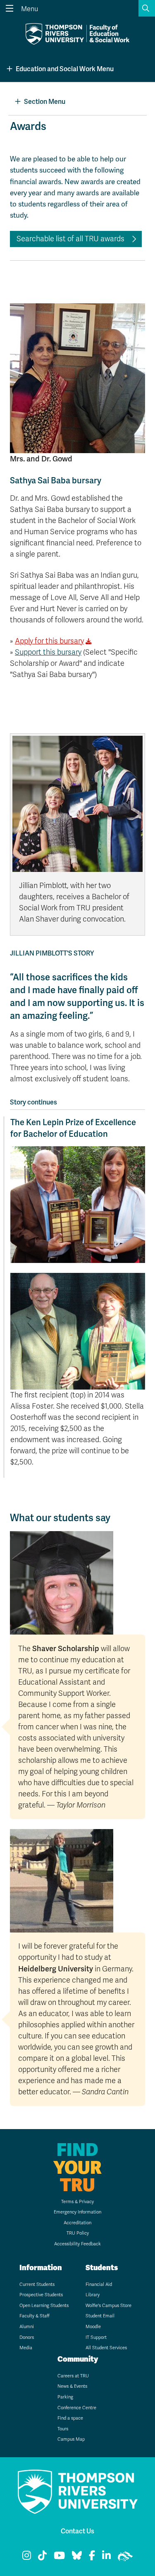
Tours (63, 2429)
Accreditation (77, 2223)
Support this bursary (48, 652)
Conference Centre (77, 2408)
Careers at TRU (73, 2376)
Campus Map (71, 2439)
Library (93, 2295)
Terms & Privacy (77, 2202)
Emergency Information (77, 2212)
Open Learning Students (44, 2306)
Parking (65, 2397)
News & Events (72, 2386)
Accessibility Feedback (77, 2244)
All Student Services (106, 2348)
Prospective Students (41, 2295)
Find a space (70, 2418)
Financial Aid (99, 2284)
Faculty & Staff (35, 2316)
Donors (27, 2337)
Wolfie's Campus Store (108, 2306)
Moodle (93, 2327)
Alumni (27, 2327)
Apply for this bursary (49, 641)
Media (26, 2348)
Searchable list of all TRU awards (70, 239)
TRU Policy (78, 2233)
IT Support (96, 2337)
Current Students (37, 2284)
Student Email (100, 2316)
